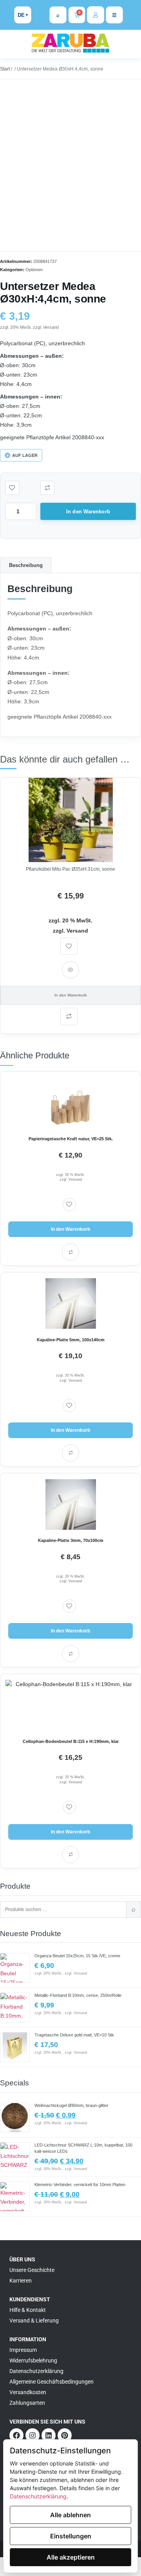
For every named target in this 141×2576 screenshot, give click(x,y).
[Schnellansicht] (70, 970)
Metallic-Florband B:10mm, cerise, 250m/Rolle (78, 1995)
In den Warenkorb (88, 512)
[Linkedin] (49, 2435)
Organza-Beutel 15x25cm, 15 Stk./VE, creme (77, 1956)
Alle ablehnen (70, 2515)
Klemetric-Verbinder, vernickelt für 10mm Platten (80, 2185)
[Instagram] (33, 2435)
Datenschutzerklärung (38, 2496)
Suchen (134, 1909)
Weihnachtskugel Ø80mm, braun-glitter (71, 2105)
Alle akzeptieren (71, 2557)
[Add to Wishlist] (12, 488)
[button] (47, 488)
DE (21, 15)
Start (5, 69)
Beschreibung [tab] (26, 565)
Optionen (34, 270)
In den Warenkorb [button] (71, 995)
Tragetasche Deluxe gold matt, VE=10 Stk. (75, 2035)
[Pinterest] (65, 2435)
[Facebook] (16, 2435)
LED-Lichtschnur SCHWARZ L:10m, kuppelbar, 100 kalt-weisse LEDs (83, 2148)
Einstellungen (71, 2536)
